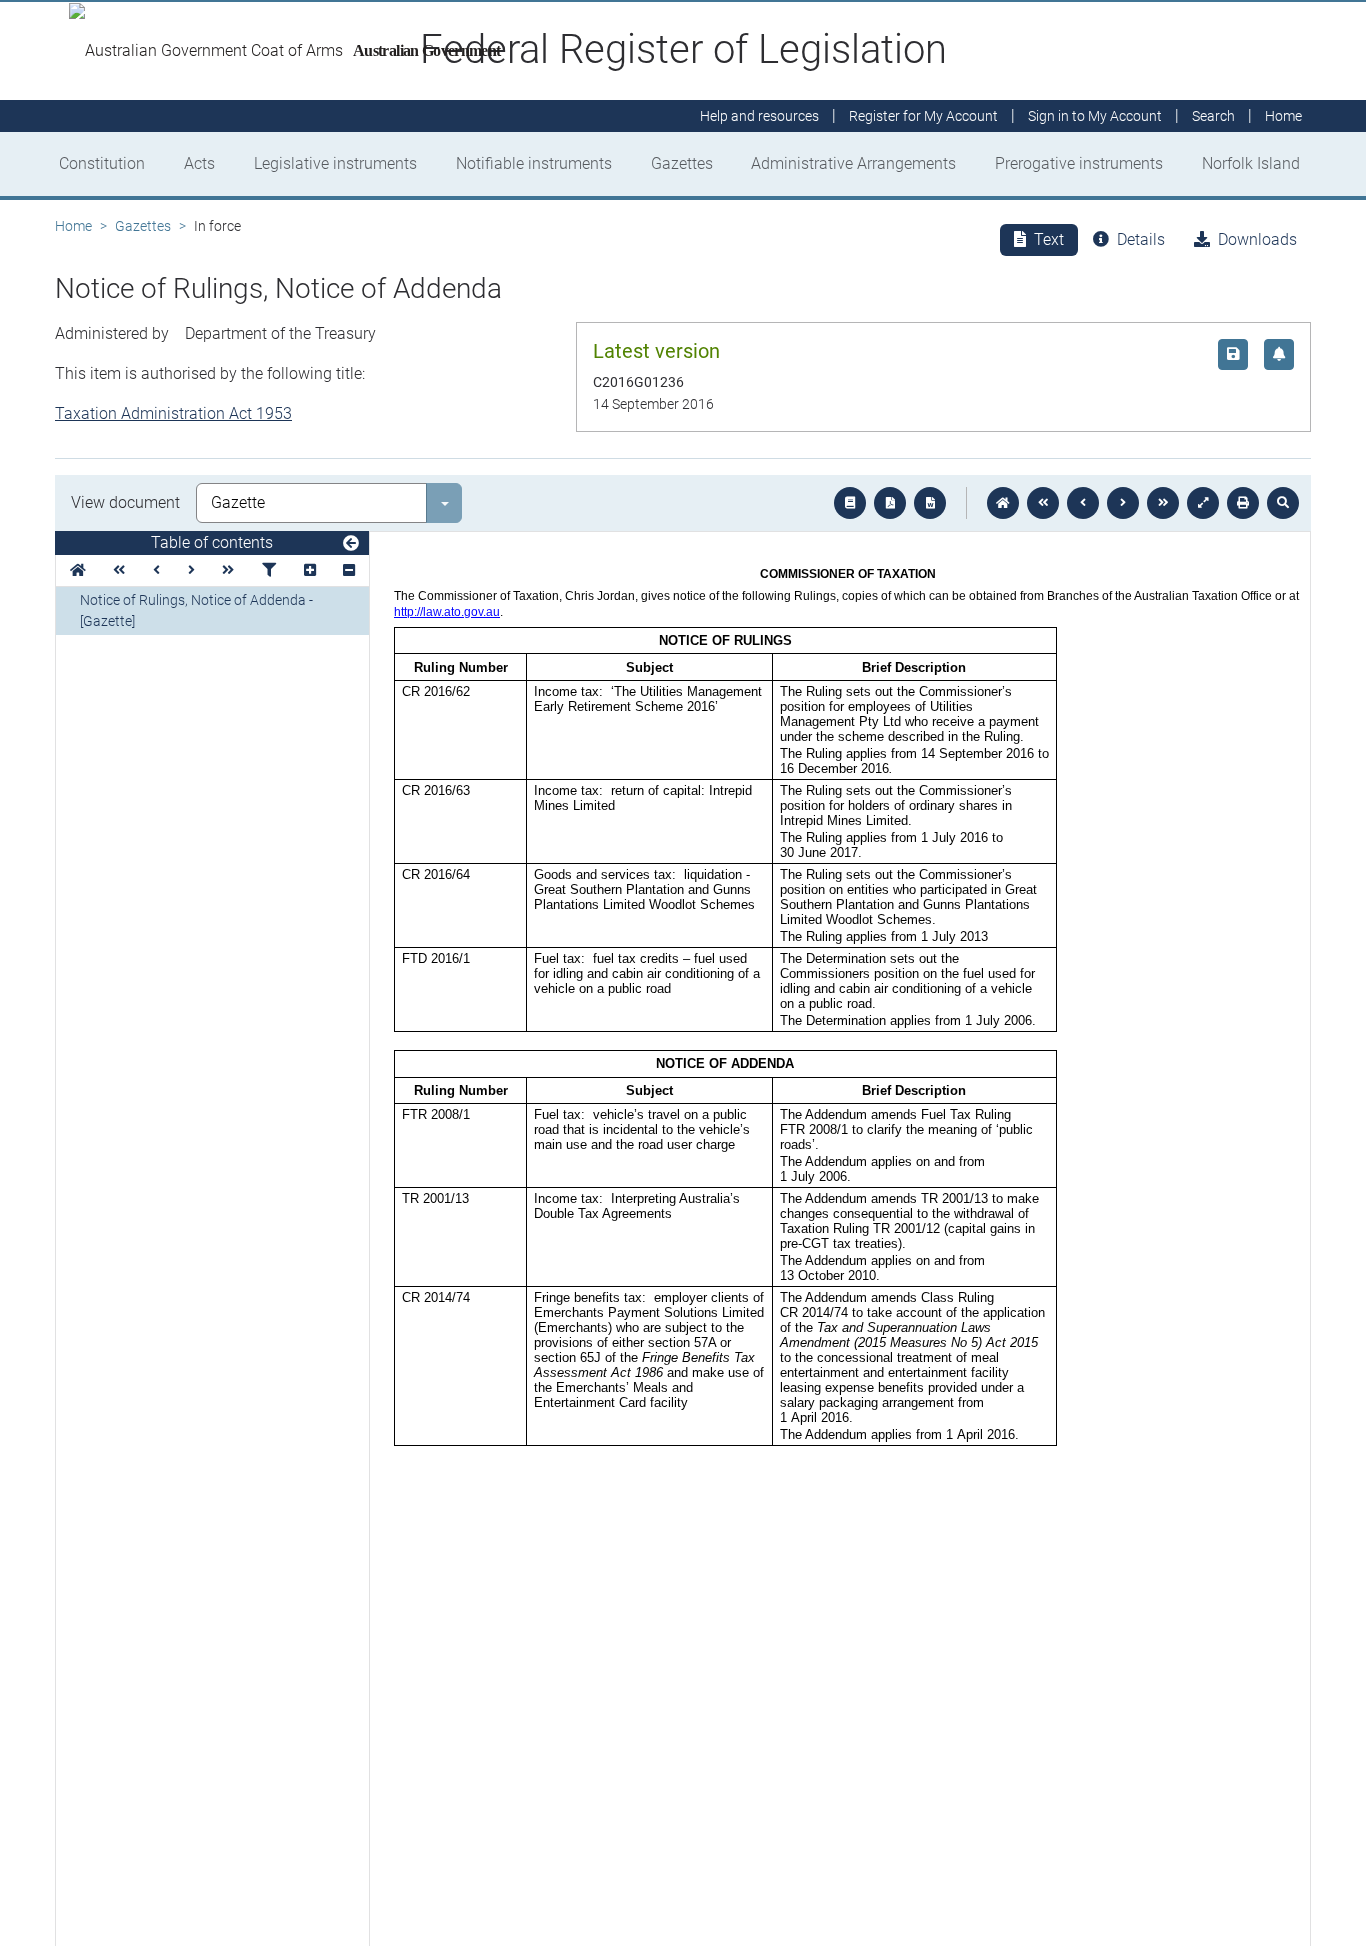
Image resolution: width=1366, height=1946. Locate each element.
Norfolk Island (1251, 163)
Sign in (1095, 116)
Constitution (102, 163)
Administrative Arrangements (853, 163)
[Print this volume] (1243, 503)
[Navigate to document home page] (78, 570)
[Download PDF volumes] (890, 503)
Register (923, 116)
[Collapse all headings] (349, 570)
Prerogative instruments (1079, 163)
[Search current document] (1283, 503)
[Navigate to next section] (1123, 503)
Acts (199, 163)
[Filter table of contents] (269, 570)
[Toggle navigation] (351, 544)
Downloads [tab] (1257, 239)
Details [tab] (1141, 239)
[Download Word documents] (930, 503)
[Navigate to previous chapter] (1043, 503)
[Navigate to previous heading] (156, 570)
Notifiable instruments (534, 163)
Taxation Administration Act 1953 (173, 413)
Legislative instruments (335, 163)
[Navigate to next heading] (191, 570)
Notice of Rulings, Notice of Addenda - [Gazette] (196, 610)
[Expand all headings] (310, 570)
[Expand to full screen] (1203, 503)
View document (125, 502)
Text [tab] (1049, 239)
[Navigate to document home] (1003, 503)
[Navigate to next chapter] (1163, 503)
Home (73, 226)
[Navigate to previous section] (1083, 503)
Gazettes (682, 163)
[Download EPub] (850, 503)
